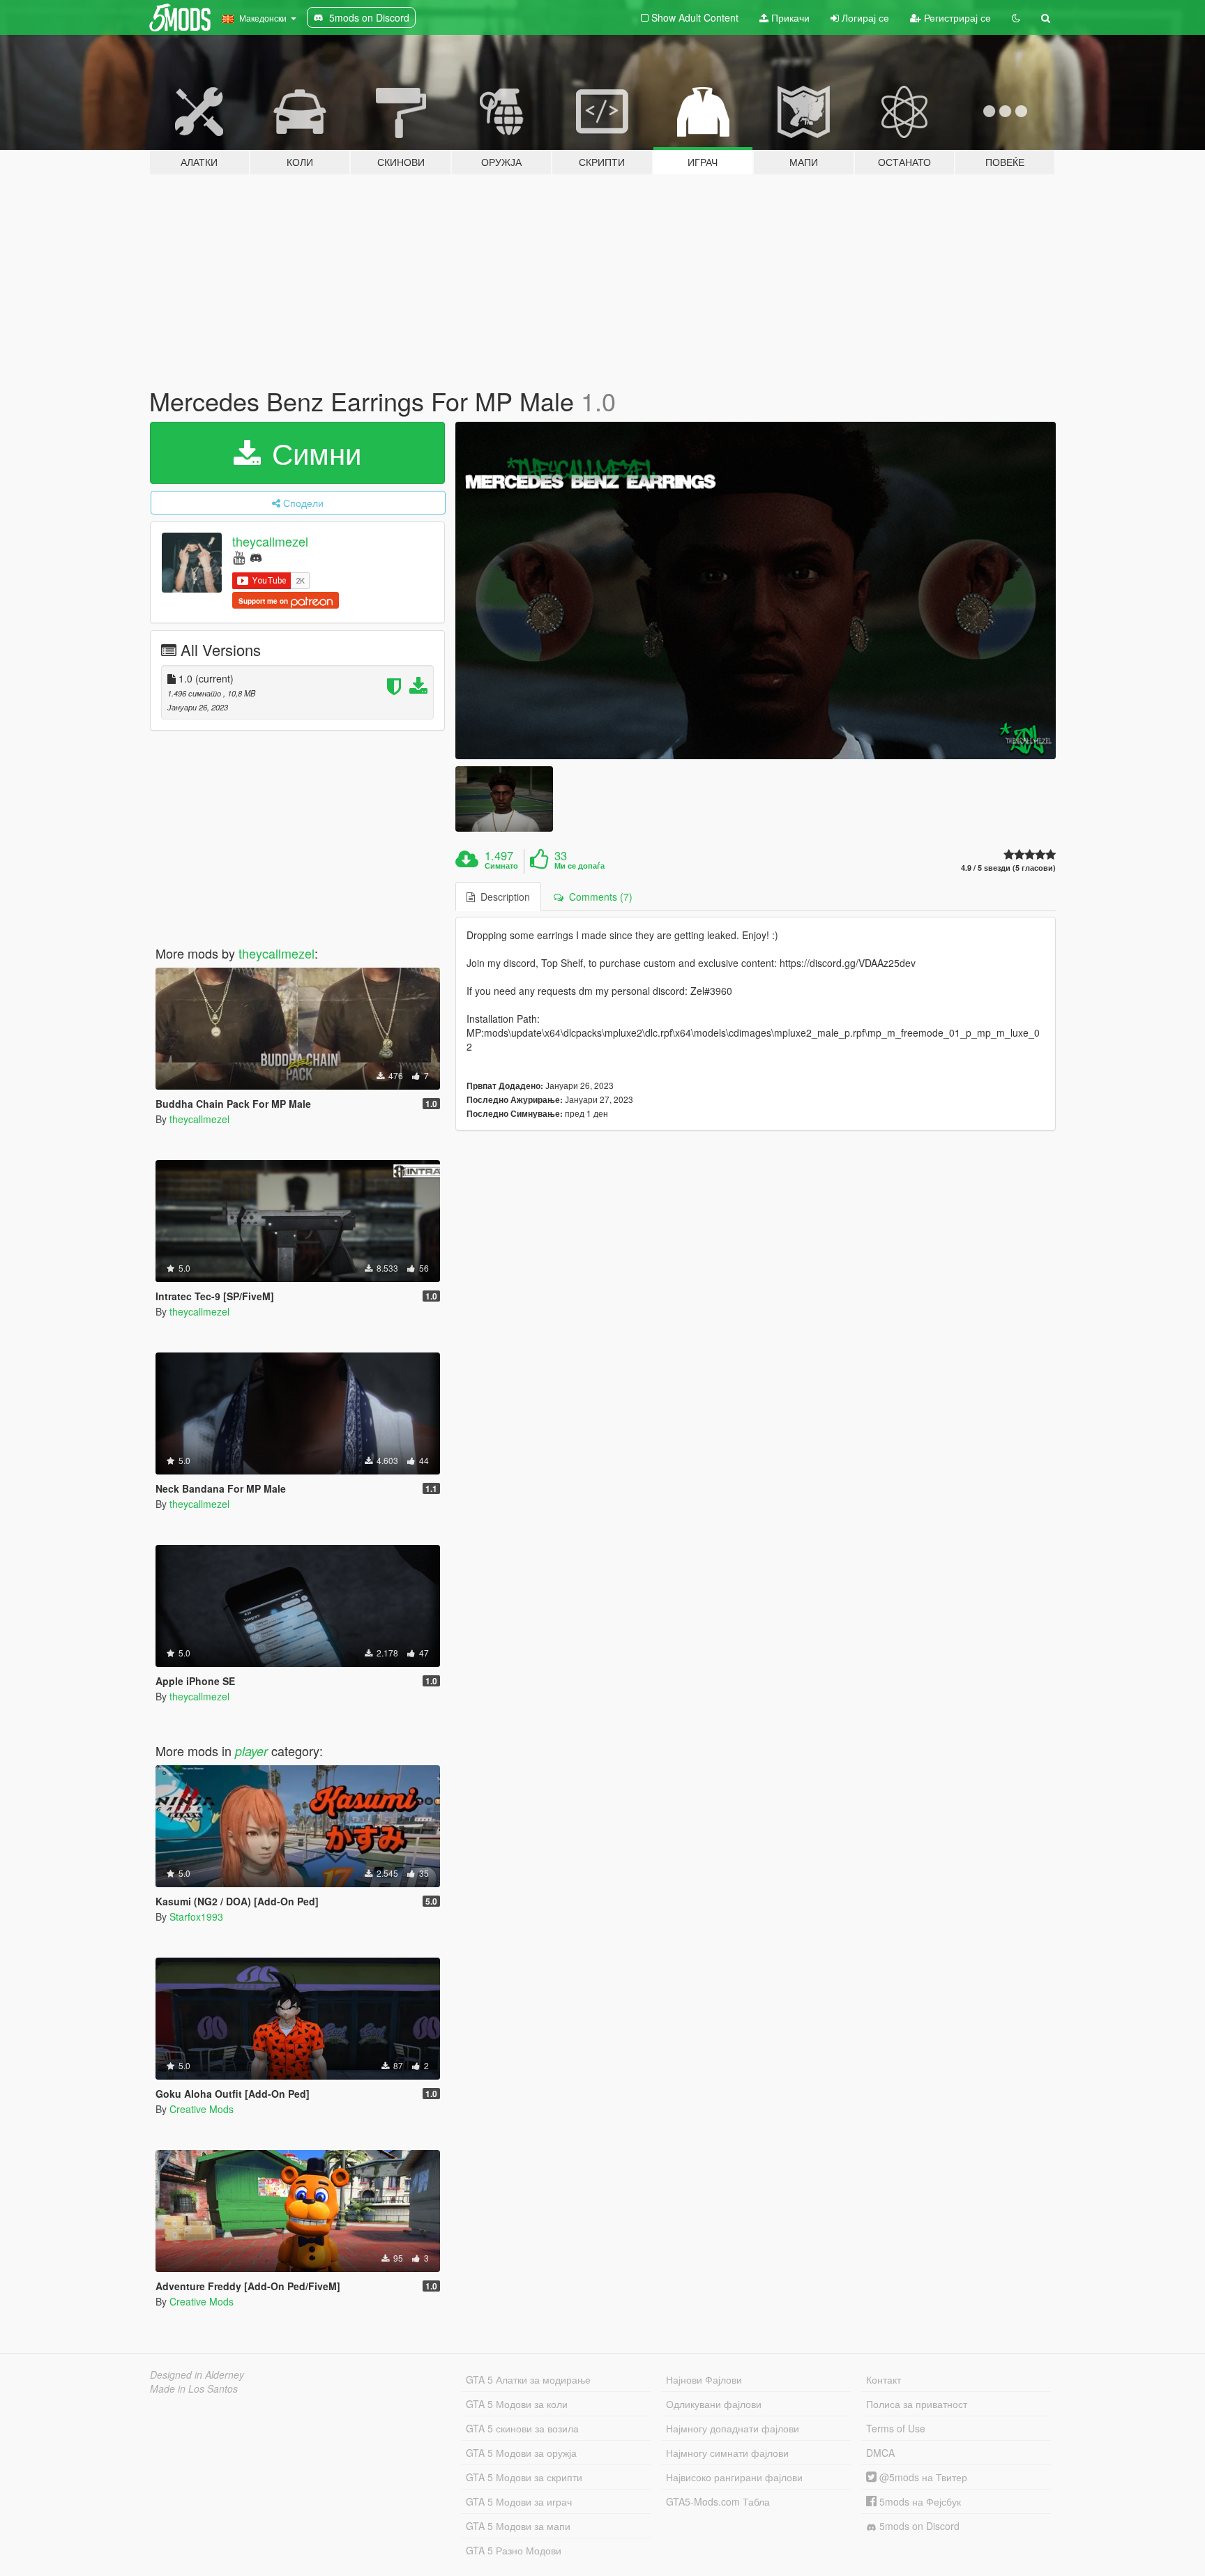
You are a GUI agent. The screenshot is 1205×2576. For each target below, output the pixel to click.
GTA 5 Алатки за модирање (528, 2379)
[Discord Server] (256, 557)
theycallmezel (270, 541)
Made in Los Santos (194, 2388)
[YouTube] (239, 557)
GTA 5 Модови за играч (519, 2501)
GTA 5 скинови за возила (522, 2428)
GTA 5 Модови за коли (517, 2404)
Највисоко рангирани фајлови (734, 2477)
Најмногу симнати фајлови (727, 2453)
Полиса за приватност (917, 2404)
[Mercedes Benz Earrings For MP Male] (756, 591)
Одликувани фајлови (714, 2404)
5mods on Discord (918, 2526)
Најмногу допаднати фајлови (733, 2428)
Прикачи (789, 17)
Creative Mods (202, 2109)
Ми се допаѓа (579, 866)
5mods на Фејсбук (919, 2501)
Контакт (884, 2379)
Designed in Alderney (197, 2375)
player (251, 1751)
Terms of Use (896, 2428)
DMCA (880, 2453)
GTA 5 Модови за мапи (518, 2526)
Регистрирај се (956, 17)
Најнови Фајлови (704, 2379)
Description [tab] (502, 897)
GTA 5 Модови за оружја (521, 2453)
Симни (312, 452)
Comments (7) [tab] (598, 897)
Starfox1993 (196, 1916)
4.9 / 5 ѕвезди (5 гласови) (1008, 868)
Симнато (501, 866)
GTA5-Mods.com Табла (718, 2501)
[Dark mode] (1016, 17)
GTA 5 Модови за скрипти (524, 2477)
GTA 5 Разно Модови (514, 2550)
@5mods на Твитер (922, 2477)
